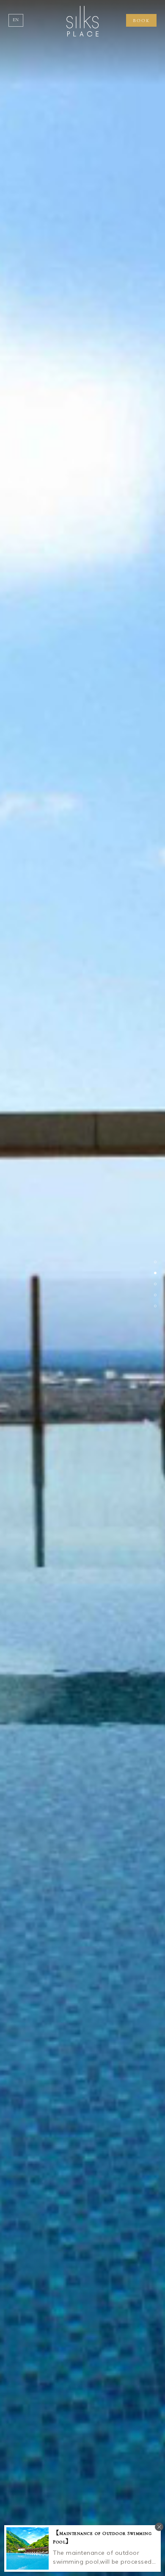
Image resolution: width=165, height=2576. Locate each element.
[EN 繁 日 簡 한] (16, 20)
